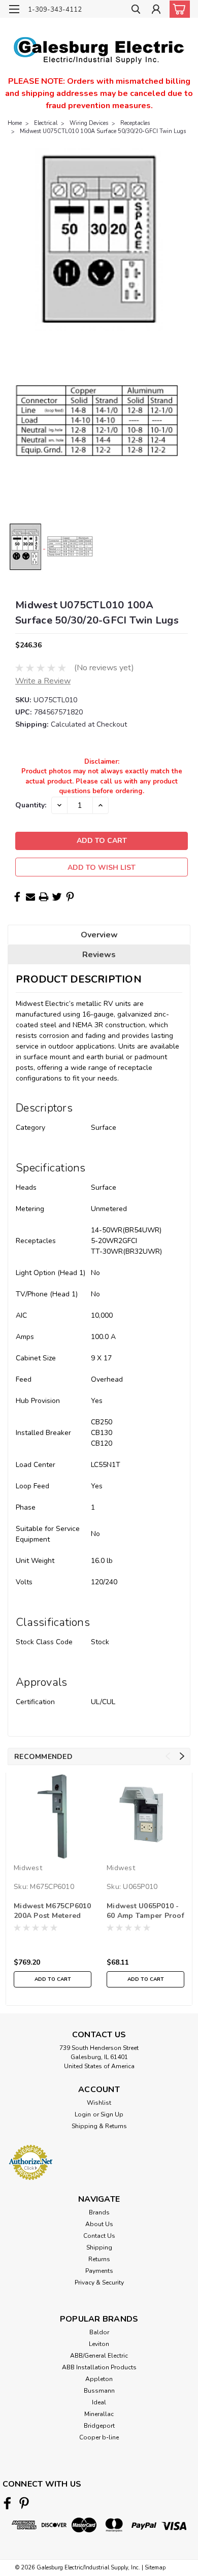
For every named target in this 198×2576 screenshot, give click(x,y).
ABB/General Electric (99, 2356)
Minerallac (99, 2414)
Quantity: (31, 805)
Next (182, 1756)
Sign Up (112, 2114)
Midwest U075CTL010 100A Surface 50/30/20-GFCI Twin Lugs (103, 131)
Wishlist (99, 2103)
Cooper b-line (99, 2437)
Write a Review (43, 681)
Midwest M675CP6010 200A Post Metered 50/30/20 (53, 1911)
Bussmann (99, 2391)
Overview (99, 935)
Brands (99, 2212)
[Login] (156, 10)
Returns (99, 2259)
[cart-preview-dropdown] (177, 9)
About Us (99, 2224)
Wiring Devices (89, 123)
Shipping (99, 2247)
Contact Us (99, 2236)
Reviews (99, 955)
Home (15, 123)
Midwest (28, 1868)
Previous (168, 1756)
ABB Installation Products (99, 2367)
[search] (136, 10)
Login (83, 2114)
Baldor (99, 2332)
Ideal (99, 2402)
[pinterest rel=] (24, 2503)
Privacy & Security (99, 2282)
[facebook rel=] (7, 2503)
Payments (99, 2271)
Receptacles (135, 123)
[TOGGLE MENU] (14, 9)
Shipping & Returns (99, 2126)
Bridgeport (99, 2426)
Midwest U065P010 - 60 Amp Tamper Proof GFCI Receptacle (145, 1911)
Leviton (99, 2344)
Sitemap (155, 2568)
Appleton (99, 2379)
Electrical (46, 123)
